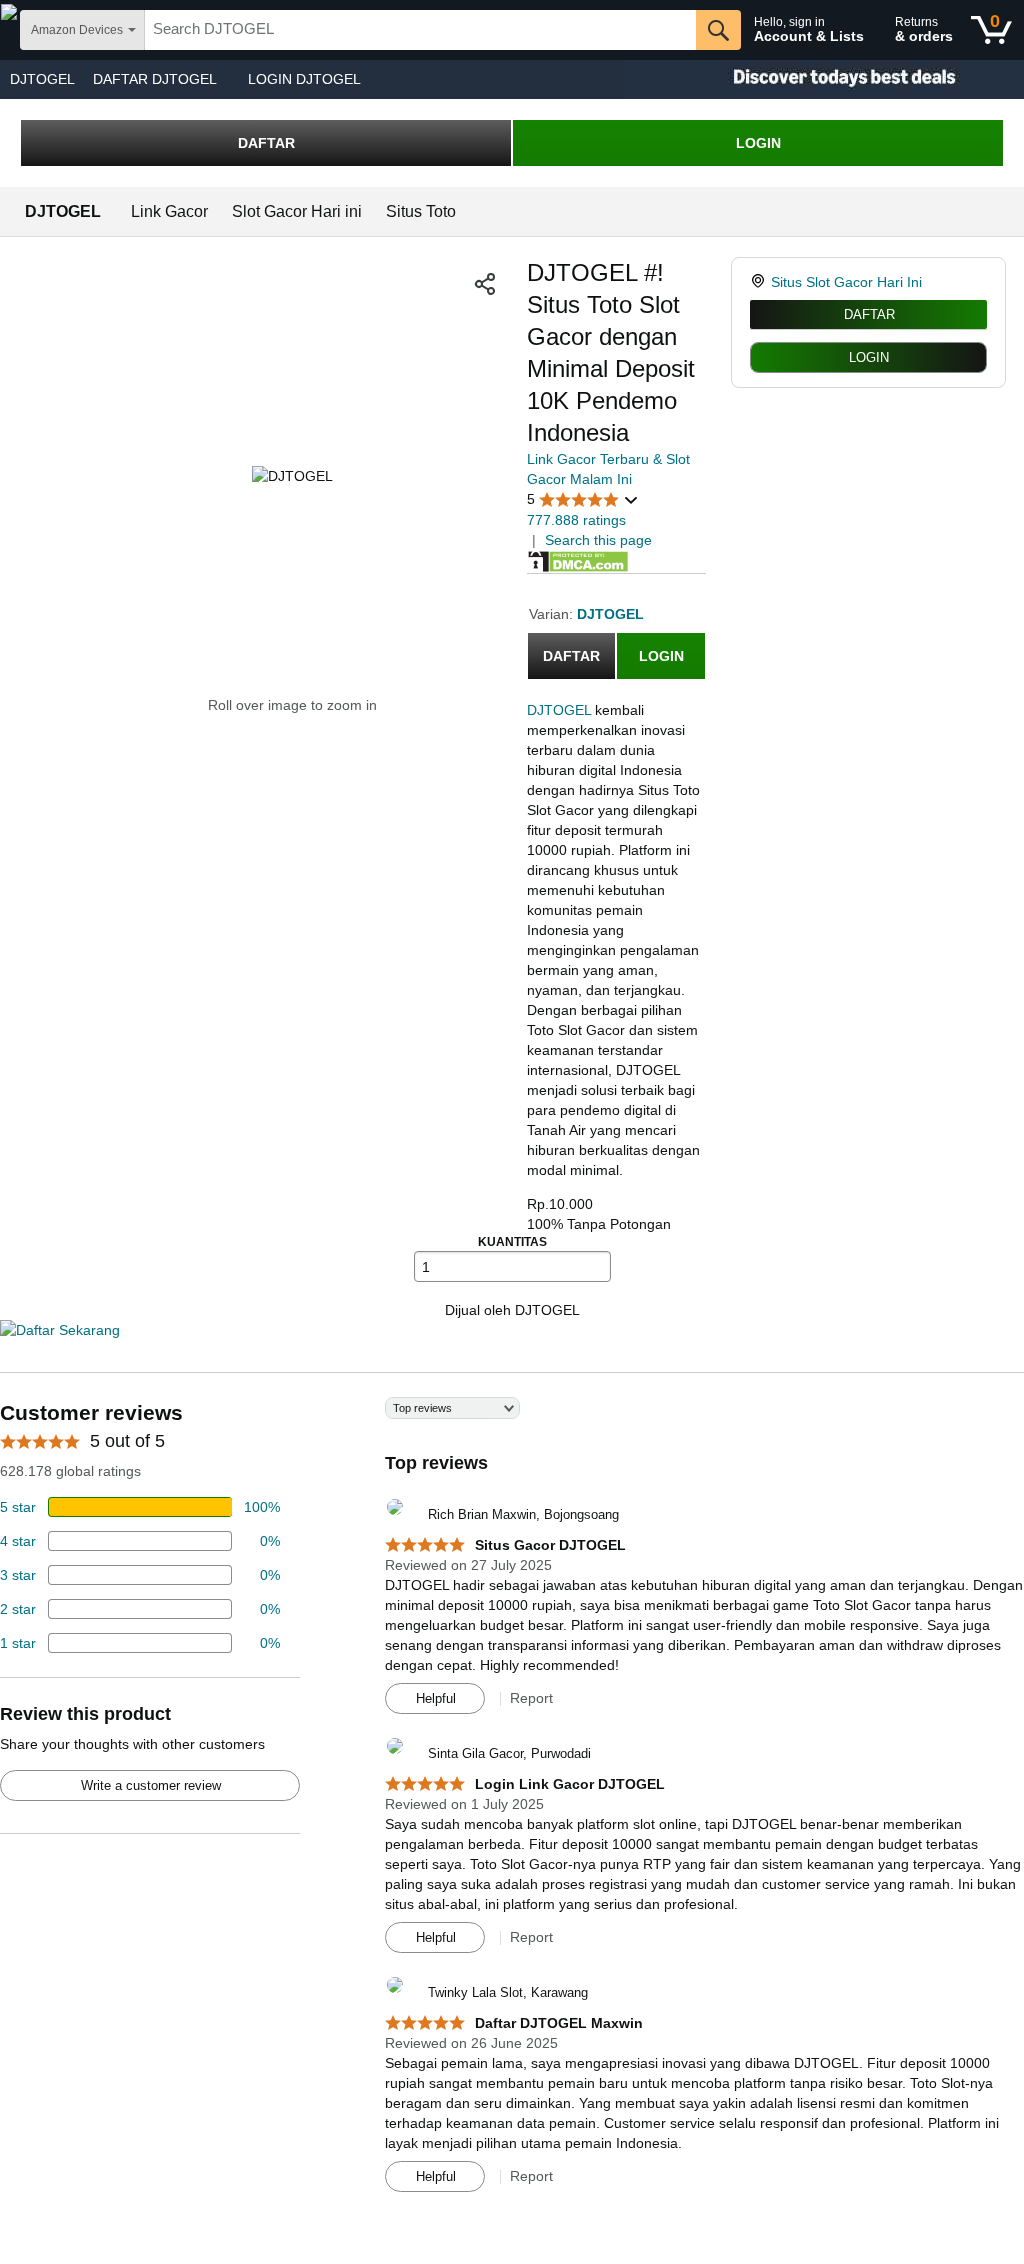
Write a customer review (151, 1785)
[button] (485, 284)
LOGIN (758, 143)
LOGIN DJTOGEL (304, 79)
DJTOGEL (42, 79)
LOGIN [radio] (869, 357)
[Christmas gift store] (824, 79)
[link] (760, 282)
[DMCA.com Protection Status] (578, 560)
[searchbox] (420, 30)
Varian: (553, 614)
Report (531, 1698)
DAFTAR (266, 143)
